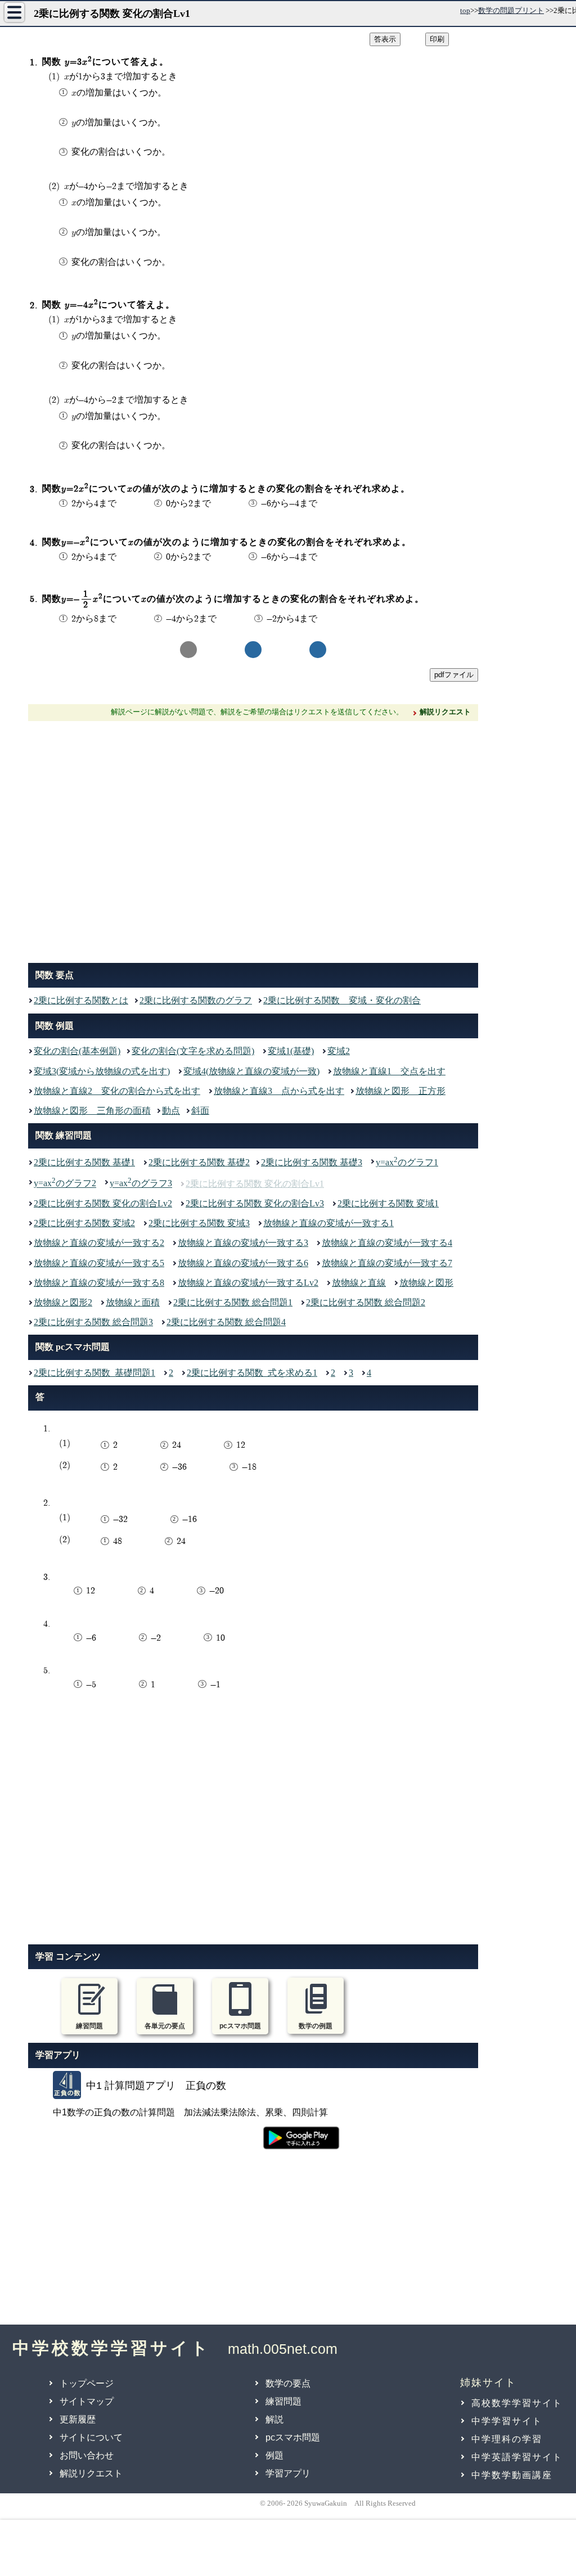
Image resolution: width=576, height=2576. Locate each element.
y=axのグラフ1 (407, 1161)
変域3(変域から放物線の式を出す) (102, 1071)
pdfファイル (454, 675)
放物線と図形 (426, 1283)
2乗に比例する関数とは (81, 1000)
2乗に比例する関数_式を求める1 (252, 1373)
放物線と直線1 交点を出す (389, 1071)
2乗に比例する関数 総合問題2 (366, 1302)
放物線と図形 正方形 (400, 1091)
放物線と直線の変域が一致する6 (243, 1263)
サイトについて (91, 2437)
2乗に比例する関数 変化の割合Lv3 (255, 1203)
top (465, 10)
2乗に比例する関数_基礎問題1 (94, 1373)
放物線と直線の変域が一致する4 (387, 1243)
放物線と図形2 (63, 1302)
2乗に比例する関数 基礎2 (199, 1162)
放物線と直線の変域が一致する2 (99, 1243)
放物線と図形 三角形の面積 (92, 1111)
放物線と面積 (133, 1302)
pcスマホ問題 (293, 2437)
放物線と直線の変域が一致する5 (99, 1263)
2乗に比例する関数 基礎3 (312, 1162)
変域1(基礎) (291, 1051)
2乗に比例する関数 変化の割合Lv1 (255, 1184)
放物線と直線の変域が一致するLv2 (248, 1283)
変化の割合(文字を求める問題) (193, 1051)
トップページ (87, 2383)
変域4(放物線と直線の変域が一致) (251, 1071)
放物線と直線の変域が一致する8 (99, 1283)
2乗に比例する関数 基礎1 (84, 1162)
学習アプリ (288, 2473)
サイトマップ (87, 2401)
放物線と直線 (359, 1283)
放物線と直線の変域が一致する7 (387, 1263)
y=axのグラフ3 (141, 1182)
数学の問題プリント (511, 10)
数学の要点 (288, 2383)
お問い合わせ (87, 2455)
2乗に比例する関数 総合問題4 (226, 1322)
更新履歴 (78, 2419)
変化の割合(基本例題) (77, 1051)
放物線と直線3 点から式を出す (279, 1091)
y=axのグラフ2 (65, 1182)
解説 (274, 2419)
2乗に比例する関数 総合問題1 (233, 1302)
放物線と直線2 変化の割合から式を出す (117, 1091)
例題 (274, 2455)
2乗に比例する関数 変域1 (388, 1203)
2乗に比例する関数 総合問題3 (93, 1322)
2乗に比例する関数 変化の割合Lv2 (103, 1203)
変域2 (339, 1051)
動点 (171, 1111)
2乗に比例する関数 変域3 (199, 1223)
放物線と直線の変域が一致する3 (243, 1243)
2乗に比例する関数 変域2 (84, 1223)
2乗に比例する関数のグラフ (196, 1000)
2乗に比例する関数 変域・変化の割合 (342, 1000)
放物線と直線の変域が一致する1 (328, 1223)
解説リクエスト (91, 2473)
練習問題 (283, 2401)
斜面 (200, 1111)
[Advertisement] (253, 839)
